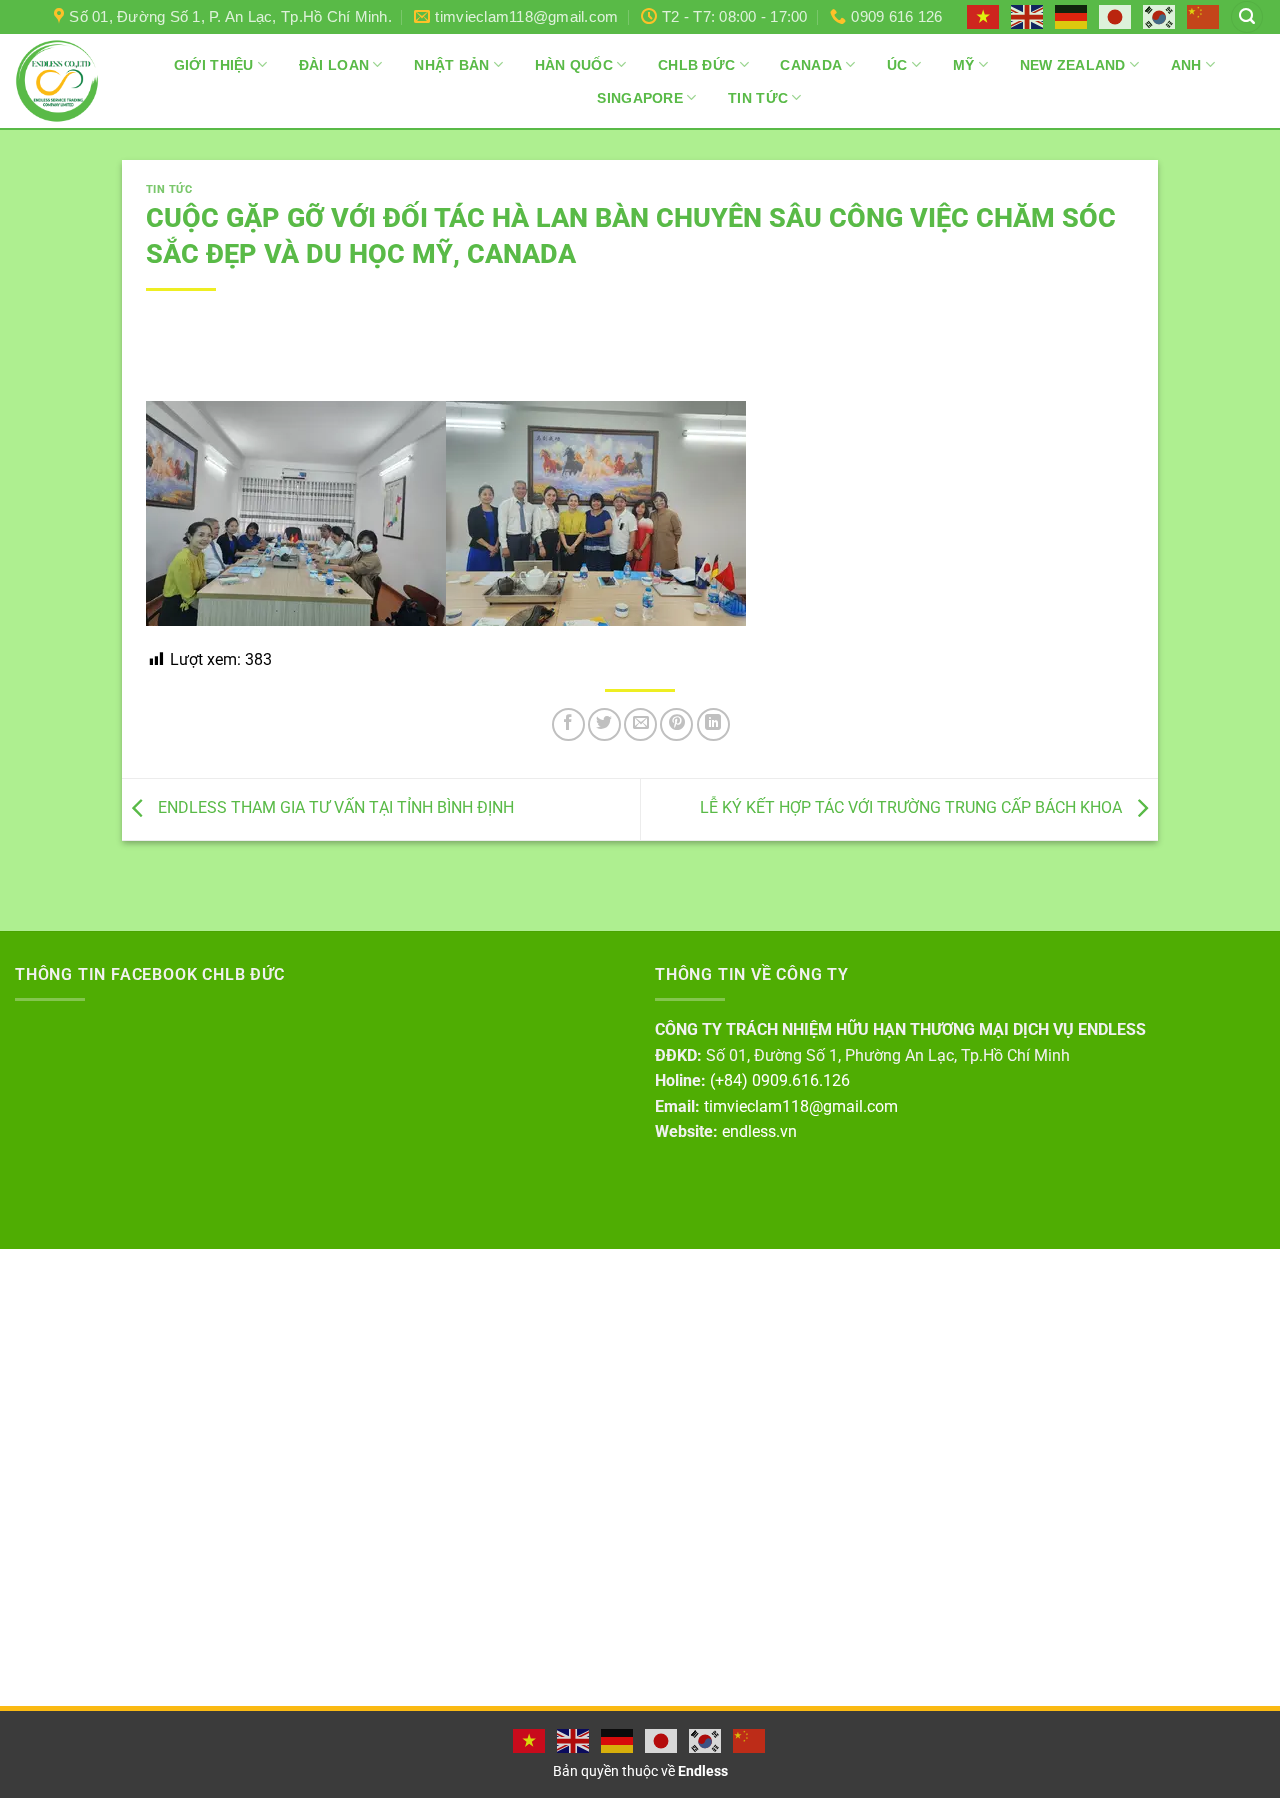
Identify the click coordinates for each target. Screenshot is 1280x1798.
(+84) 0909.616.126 (780, 1080)
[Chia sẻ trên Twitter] (604, 724)
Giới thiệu (214, 65)
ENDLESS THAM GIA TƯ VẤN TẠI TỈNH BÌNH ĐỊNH (334, 808)
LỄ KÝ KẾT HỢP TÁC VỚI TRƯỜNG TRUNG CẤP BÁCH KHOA (913, 808)
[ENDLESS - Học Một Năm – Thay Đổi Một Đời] (57, 81)
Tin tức (169, 189)
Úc (897, 65)
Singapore (640, 98)
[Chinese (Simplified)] (1204, 16)
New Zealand (1073, 65)
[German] (1072, 16)
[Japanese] (1116, 16)
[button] (1247, 17)
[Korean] (1160, 16)
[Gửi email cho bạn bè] (640, 724)
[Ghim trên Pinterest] (676, 724)
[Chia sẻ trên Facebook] (568, 724)
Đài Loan (334, 65)
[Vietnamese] (984, 16)
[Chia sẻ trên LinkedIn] (713, 724)
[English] (1028, 16)
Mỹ (964, 65)
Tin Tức (758, 98)
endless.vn (759, 1131)
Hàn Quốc (574, 65)
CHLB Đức (696, 65)
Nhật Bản (451, 65)
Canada (811, 65)
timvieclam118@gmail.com (801, 1106)
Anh (1186, 65)
